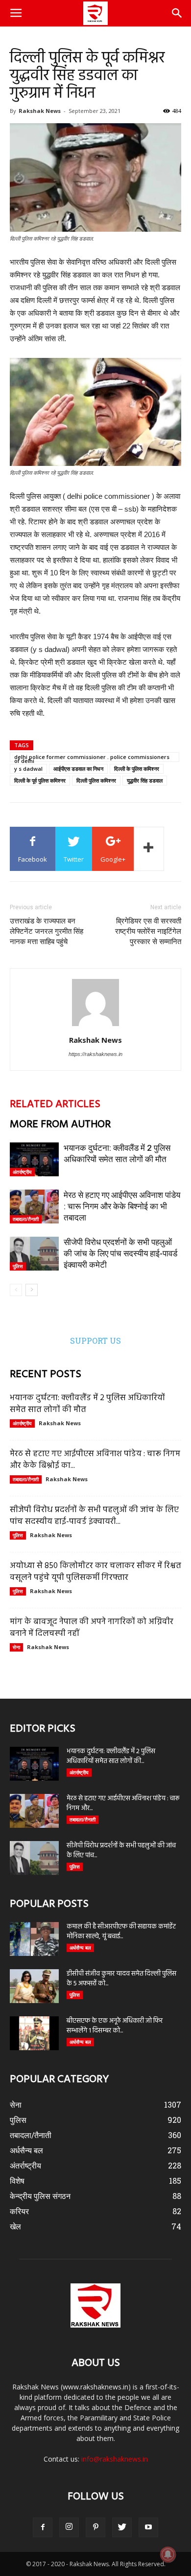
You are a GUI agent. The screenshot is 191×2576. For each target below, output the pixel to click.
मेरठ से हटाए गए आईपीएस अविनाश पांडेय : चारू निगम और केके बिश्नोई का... (95, 1460)
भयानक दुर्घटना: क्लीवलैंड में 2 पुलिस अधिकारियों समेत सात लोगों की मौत (87, 1404)
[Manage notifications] (168, 2554)
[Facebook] (43, 2527)
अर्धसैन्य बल (80, 1948)
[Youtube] (148, 2527)
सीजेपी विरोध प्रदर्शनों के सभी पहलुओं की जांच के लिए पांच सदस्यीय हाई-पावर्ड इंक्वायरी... (94, 1516)
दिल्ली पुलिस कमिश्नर (96, 780)
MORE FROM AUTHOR (60, 1125)
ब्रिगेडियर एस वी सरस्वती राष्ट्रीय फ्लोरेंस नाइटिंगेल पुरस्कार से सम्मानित (148, 931)
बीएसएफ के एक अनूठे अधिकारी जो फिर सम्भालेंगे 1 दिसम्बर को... (115, 2026)
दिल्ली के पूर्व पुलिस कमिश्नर (40, 780)
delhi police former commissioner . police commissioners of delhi (92, 758)
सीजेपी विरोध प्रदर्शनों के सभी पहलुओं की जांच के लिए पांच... (121, 1851)
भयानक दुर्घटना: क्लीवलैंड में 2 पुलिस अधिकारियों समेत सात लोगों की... (111, 1756)
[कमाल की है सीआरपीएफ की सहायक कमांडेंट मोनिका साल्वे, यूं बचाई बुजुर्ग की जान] (34, 1939)
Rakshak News (40, 111)
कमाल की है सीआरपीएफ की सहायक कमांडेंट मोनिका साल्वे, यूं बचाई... (121, 1932)
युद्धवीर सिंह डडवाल (145, 780)
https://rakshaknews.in (95, 1054)
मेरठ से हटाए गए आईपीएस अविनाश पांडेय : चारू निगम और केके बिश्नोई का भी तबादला (122, 1206)
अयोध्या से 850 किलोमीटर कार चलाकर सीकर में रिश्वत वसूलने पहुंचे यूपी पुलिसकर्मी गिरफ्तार (95, 1572)
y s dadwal (28, 769)
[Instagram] (69, 2527)
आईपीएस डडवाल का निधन (78, 769)
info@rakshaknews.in (115, 2459)
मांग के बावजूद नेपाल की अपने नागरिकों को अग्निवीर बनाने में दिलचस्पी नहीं (92, 1628)
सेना (16, 1647)
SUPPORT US (95, 1341)
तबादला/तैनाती (26, 1219)
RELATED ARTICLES (55, 1104)
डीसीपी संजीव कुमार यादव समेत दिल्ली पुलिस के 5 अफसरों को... (121, 1979)
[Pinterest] (95, 2527)
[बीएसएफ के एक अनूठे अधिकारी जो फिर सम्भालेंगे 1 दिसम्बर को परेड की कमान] (34, 2033)
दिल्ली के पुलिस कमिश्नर (137, 769)
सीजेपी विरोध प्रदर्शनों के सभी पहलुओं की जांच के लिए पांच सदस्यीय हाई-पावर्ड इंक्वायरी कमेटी (120, 1253)
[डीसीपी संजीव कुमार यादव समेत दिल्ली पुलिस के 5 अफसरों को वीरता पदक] (34, 1986)
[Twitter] (122, 2527)
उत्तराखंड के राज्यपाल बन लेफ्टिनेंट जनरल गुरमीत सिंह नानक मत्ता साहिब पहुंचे (47, 931)
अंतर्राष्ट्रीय (22, 1172)
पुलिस (18, 1266)
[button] (177, 13)
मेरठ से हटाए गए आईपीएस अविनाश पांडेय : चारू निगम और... (123, 1803)
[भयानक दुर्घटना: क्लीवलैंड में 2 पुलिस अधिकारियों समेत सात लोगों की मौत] (34, 1159)
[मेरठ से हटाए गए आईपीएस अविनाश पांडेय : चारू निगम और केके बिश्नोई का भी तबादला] (34, 1207)
